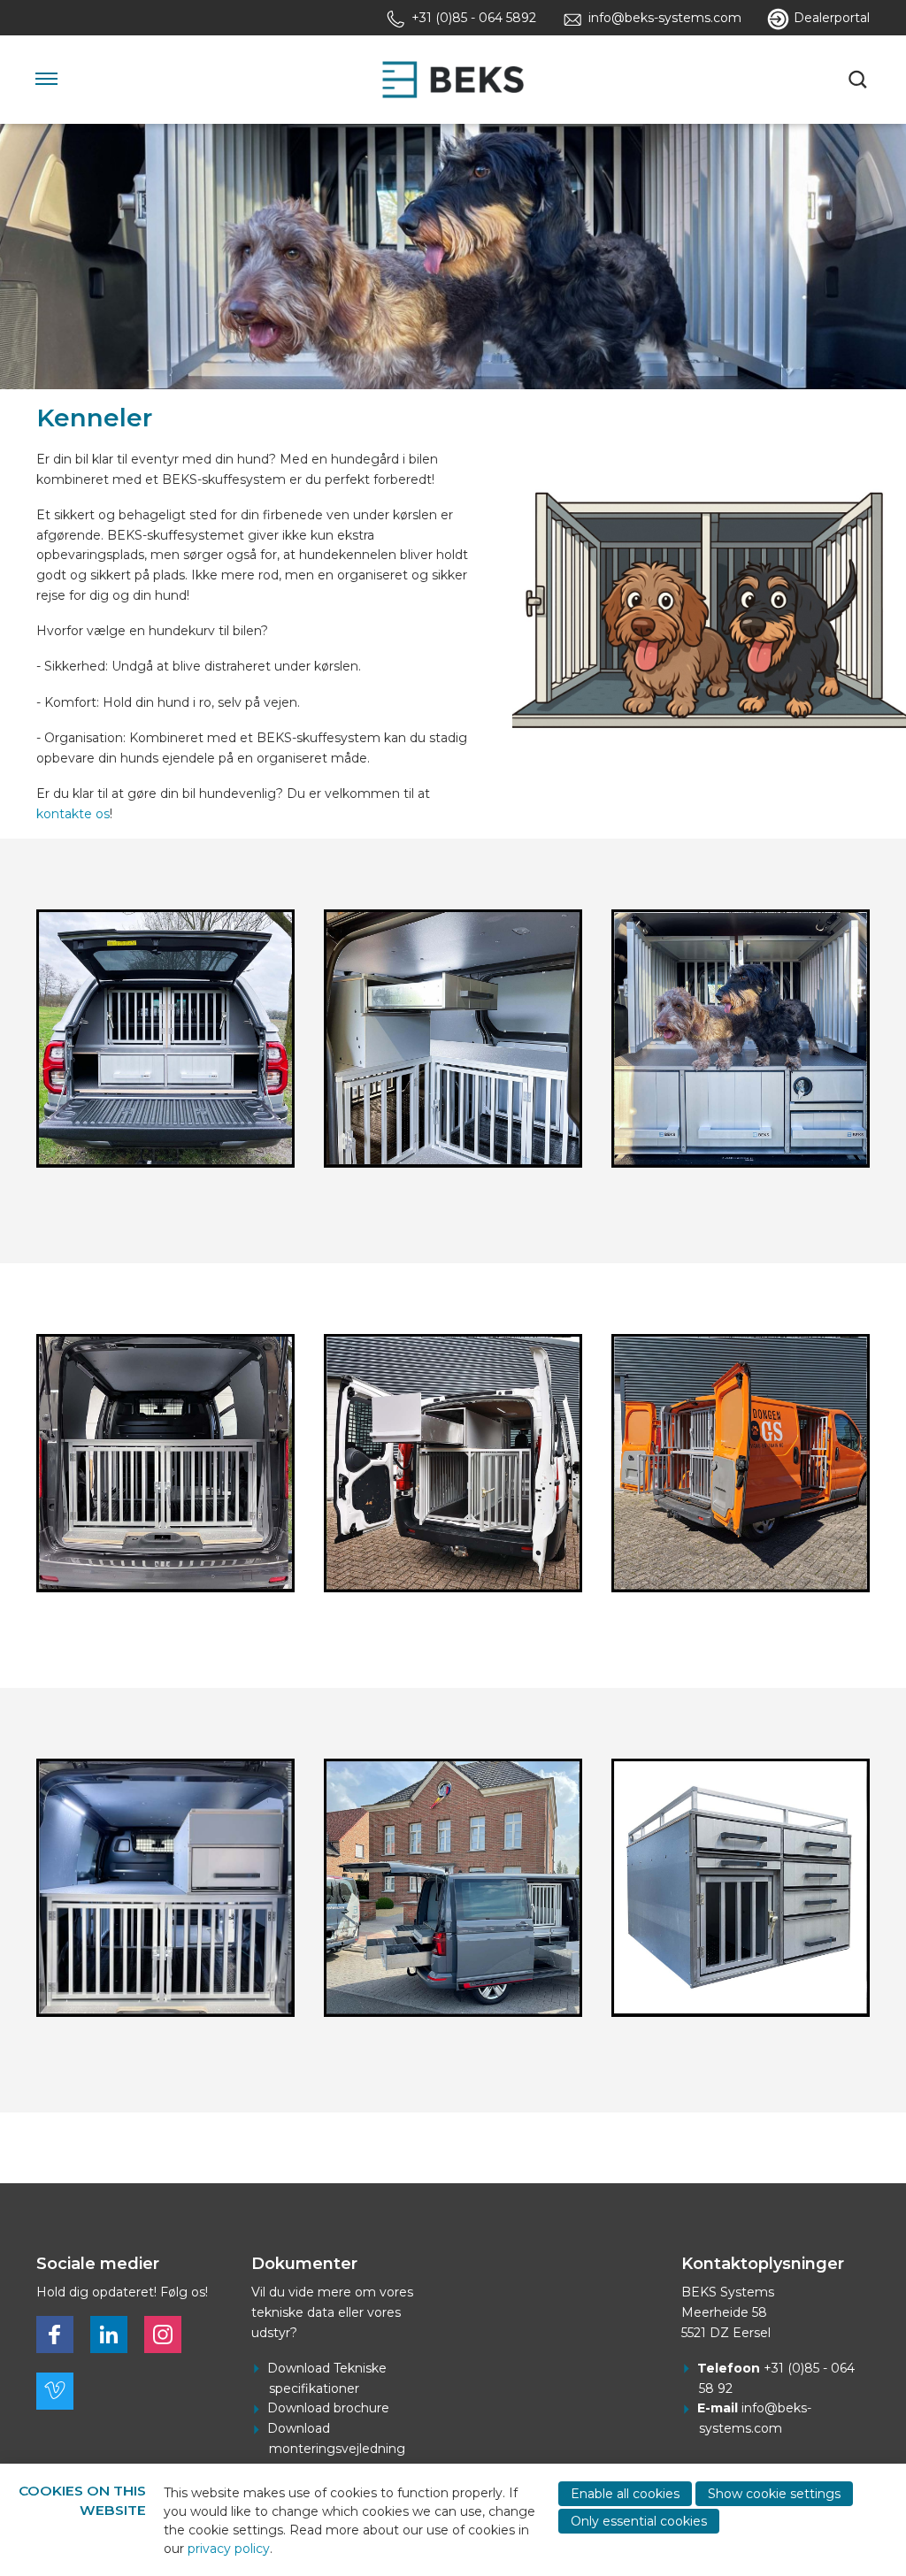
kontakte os (73, 814)
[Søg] (859, 80)
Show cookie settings (774, 2494)
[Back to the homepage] (453, 80)
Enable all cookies (625, 2494)
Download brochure (328, 2408)
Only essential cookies (639, 2521)
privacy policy (229, 2549)
